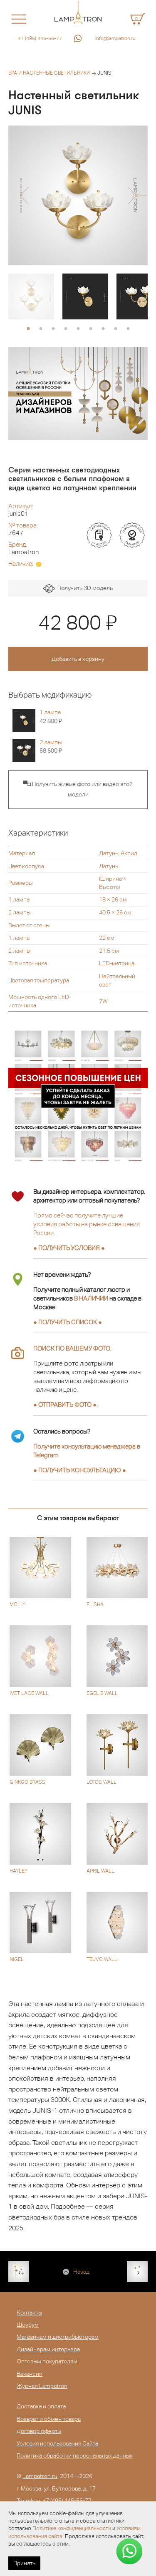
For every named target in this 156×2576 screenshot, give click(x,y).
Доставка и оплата (41, 2406)
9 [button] (128, 329)
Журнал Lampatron (42, 2386)
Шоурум (28, 2325)
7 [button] (103, 329)
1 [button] (28, 329)
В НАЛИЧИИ (91, 1298)
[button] (24, 196)
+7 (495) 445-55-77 (40, 38)
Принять (24, 2563)
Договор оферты (39, 2431)
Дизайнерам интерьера (48, 2349)
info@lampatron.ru (115, 38)
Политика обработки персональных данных (75, 2455)
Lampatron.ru (40, 2476)
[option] (78, 195)
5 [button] (78, 329)
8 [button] (116, 329)
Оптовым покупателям (47, 2361)
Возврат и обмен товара (49, 2419)
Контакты (29, 2312)
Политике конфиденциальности (72, 2528)
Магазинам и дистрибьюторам (58, 2337)
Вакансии (30, 2374)
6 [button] (91, 329)
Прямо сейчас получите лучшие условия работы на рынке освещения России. (87, 1224)
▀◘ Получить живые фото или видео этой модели (78, 789)
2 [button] (41, 329)
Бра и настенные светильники (49, 73)
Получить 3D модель (84, 588)
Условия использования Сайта (57, 2443)
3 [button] (53, 329)
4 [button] (66, 329)
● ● (80, 1470)
